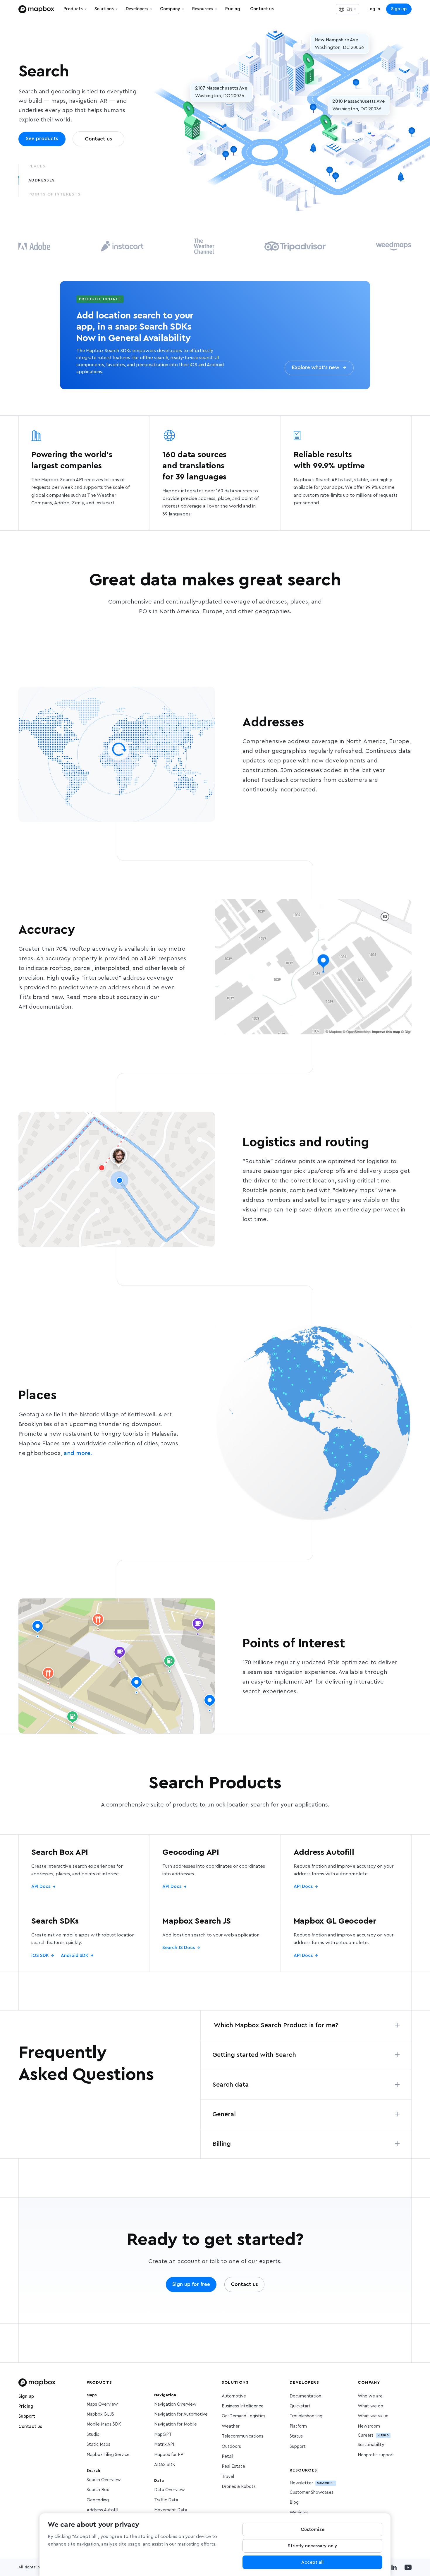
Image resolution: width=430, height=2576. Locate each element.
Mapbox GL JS (100, 2414)
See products (42, 139)
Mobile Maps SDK (104, 2424)
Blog (294, 2502)
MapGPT (163, 2434)
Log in (374, 9)
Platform (298, 2426)
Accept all (312, 2562)
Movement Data (171, 2510)
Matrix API (164, 2444)
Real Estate (233, 2466)
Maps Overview (102, 2404)
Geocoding (98, 2500)
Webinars (299, 2513)
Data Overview (170, 2490)
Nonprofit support (376, 2455)
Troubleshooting (306, 2416)
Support (27, 2416)
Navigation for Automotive (181, 2414)
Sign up (399, 9)
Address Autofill (102, 2510)
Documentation (305, 2396)
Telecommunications (242, 2436)
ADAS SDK (165, 2465)
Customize (313, 2529)
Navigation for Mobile (176, 2424)
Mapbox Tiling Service (108, 2455)
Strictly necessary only (313, 2546)
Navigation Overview (175, 2404)
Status (296, 2436)
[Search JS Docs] (215, 1937)
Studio (93, 2434)
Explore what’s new (319, 368)
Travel (228, 2477)
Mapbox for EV (169, 2455)
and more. (78, 1453)
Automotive (234, 2396)
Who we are (370, 2396)
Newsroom (369, 2426)
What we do (370, 2406)
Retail (227, 2456)
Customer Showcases (312, 2492)
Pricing (26, 2406)
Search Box (98, 2490)
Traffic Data (166, 2500)
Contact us (30, 2427)
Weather (231, 2426)
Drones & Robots (239, 2487)
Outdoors (231, 2446)
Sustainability (371, 2445)
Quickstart (300, 2406)
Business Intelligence (243, 2406)
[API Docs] (84, 1869)
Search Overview (104, 2480)
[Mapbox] (36, 9)
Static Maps (98, 2444)
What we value (373, 2416)
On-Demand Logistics (244, 2416)
